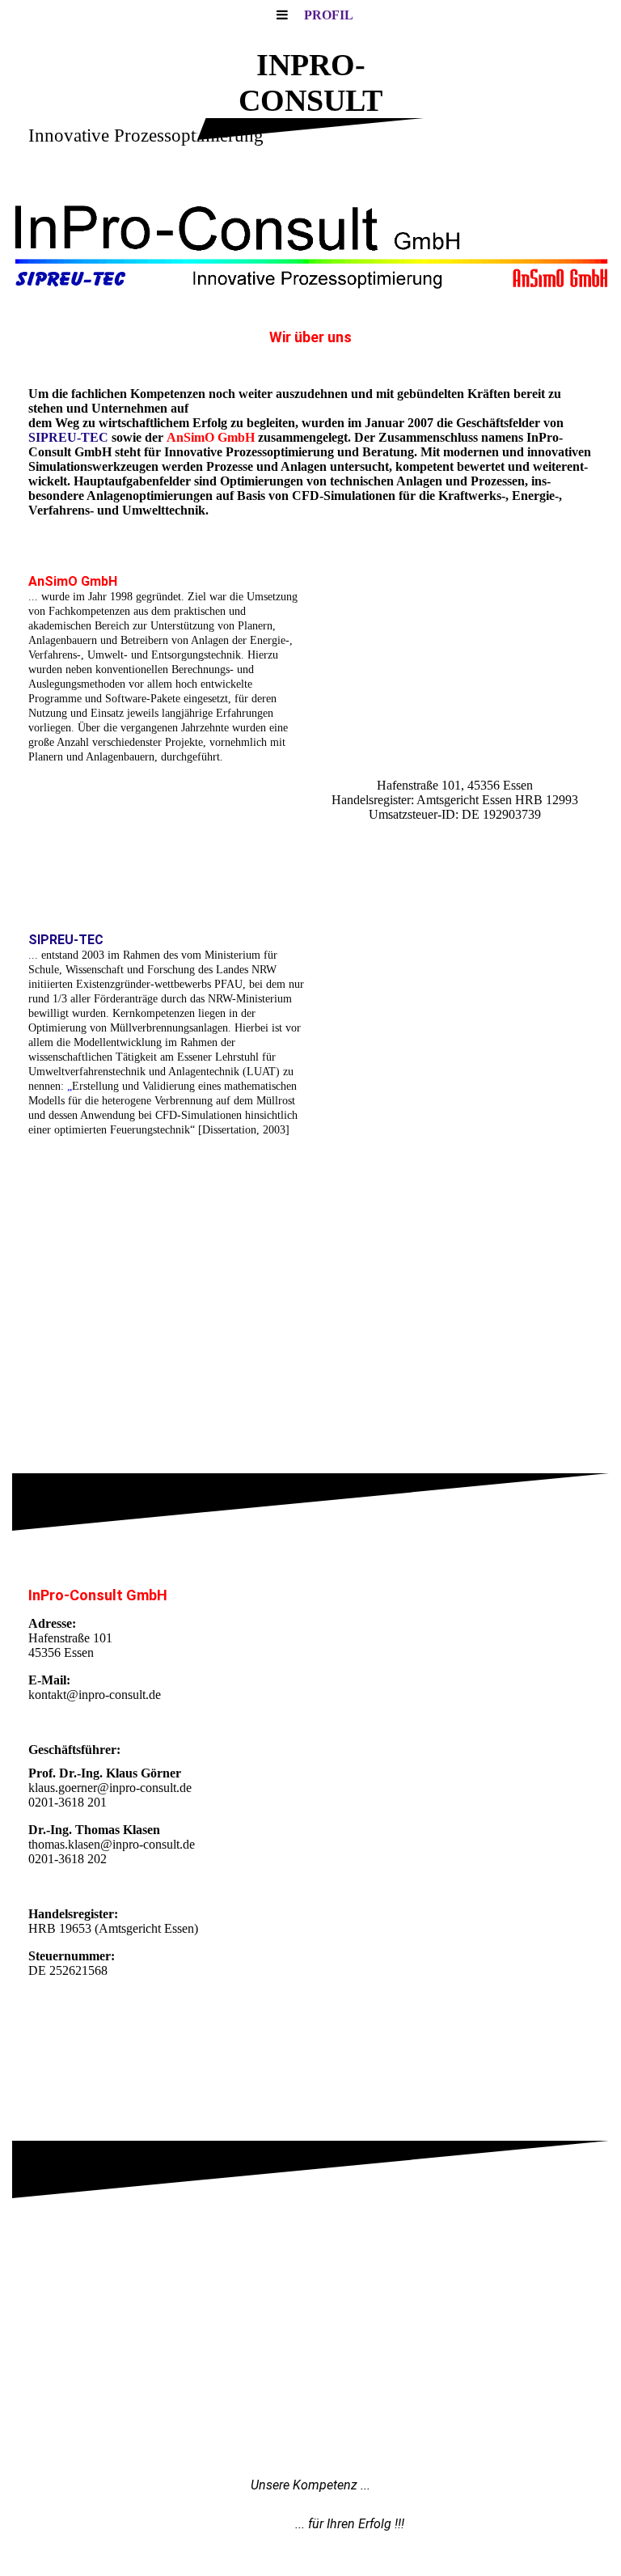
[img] (310, 244)
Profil (329, 15)
